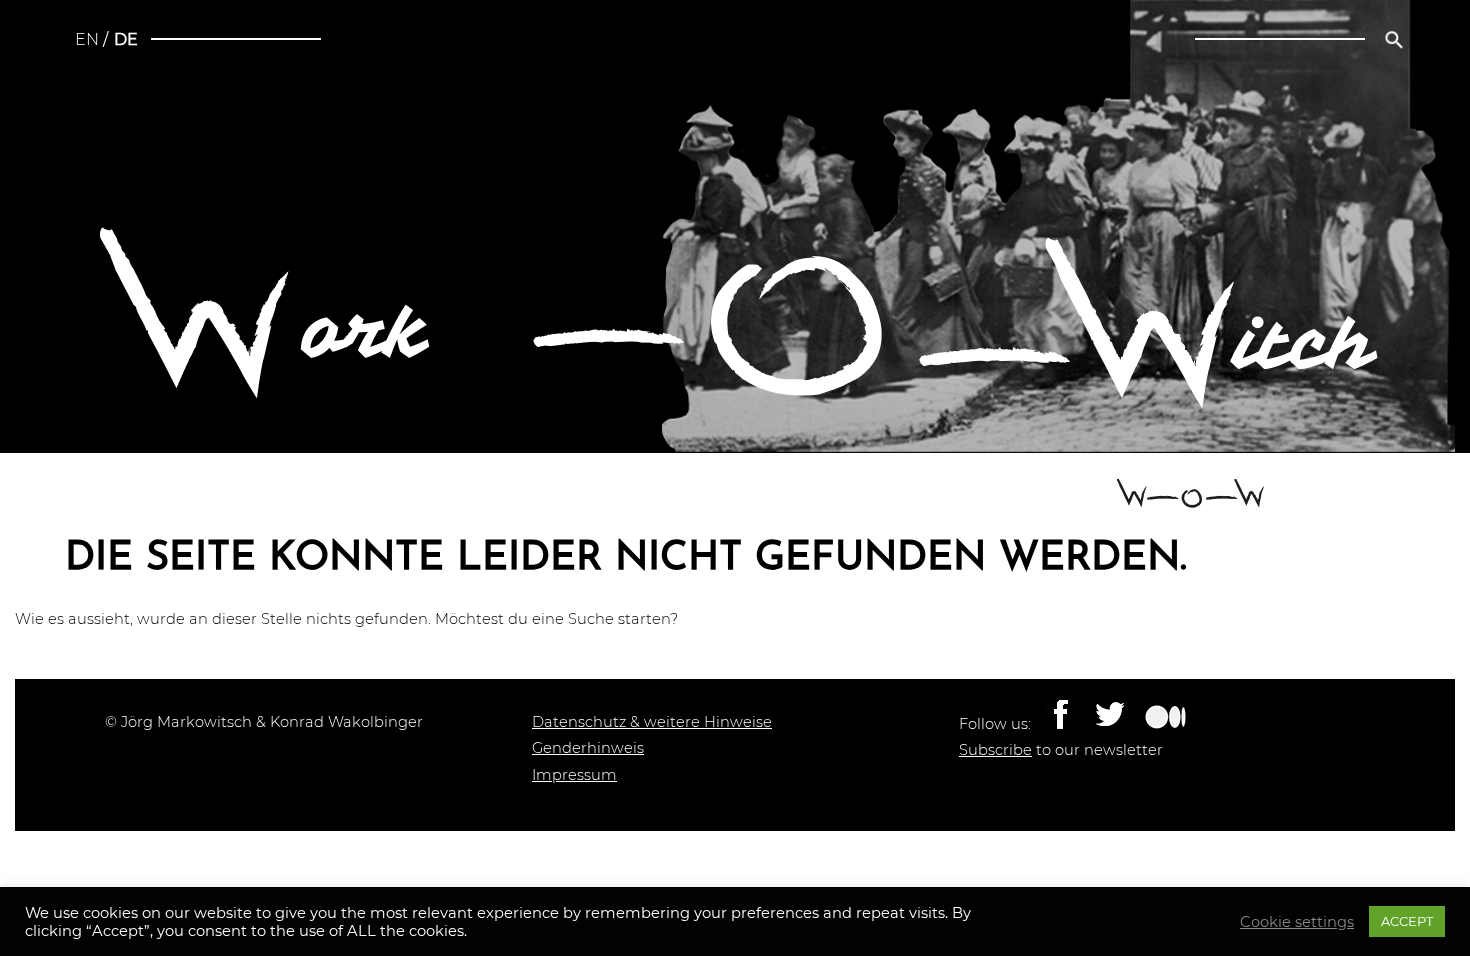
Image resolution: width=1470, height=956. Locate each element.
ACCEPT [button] (1407, 921)
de (126, 39)
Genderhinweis (588, 748)
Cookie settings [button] (1297, 922)
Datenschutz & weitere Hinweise (652, 722)
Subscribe (995, 750)
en (87, 39)
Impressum (574, 775)
